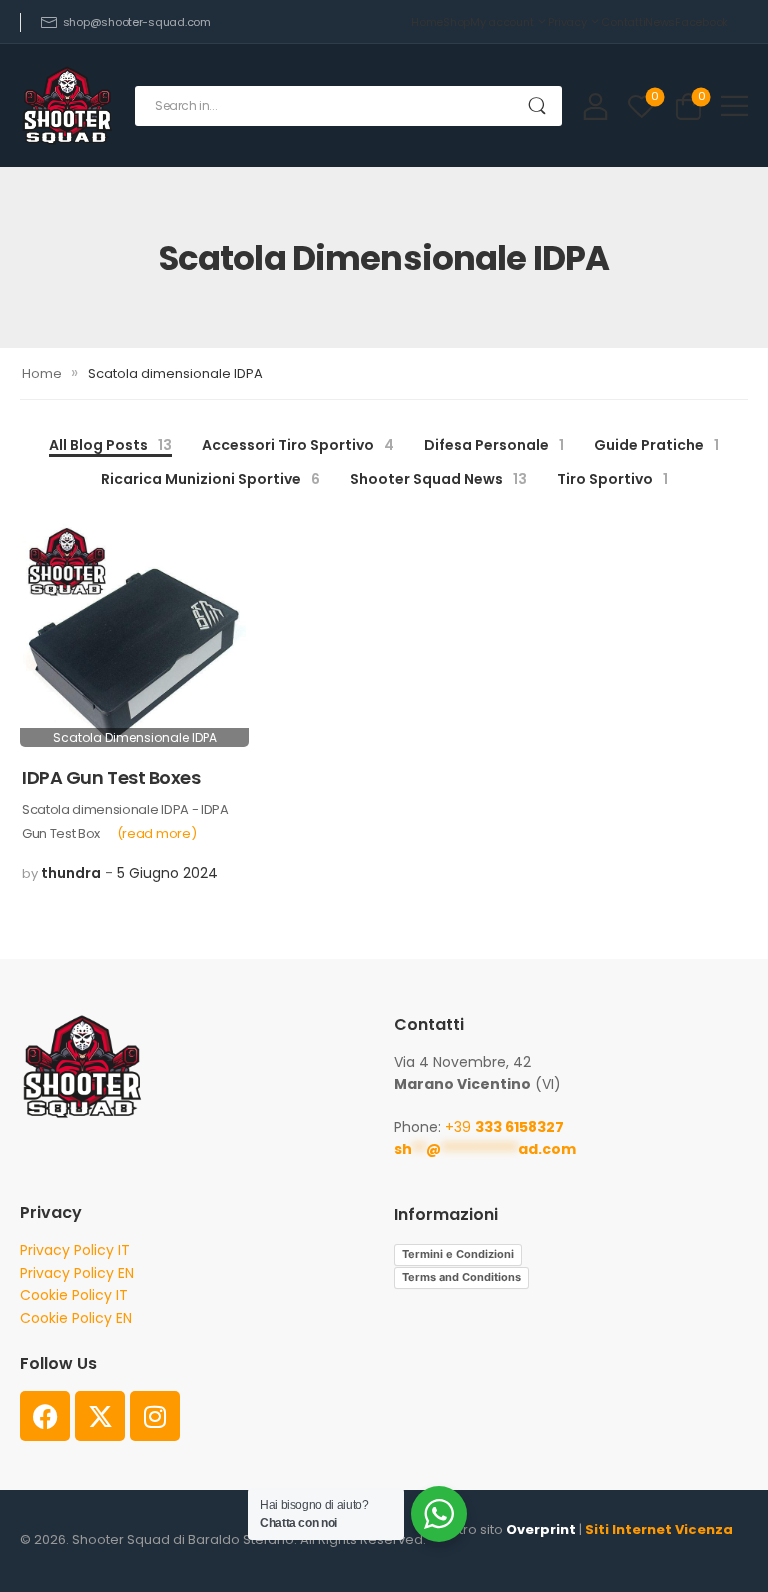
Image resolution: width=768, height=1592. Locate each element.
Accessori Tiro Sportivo (298, 445)
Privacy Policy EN (77, 1273)
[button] (734, 105)
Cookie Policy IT (74, 1295)
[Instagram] (155, 1416)
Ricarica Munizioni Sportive (210, 479)
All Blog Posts (110, 445)
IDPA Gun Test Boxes (111, 777)
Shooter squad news (438, 479)
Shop (456, 22)
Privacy (567, 22)
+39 (504, 1127)
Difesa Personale (494, 445)
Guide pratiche (656, 445)
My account (501, 22)
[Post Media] (134, 632)
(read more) (156, 833)
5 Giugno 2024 (167, 873)
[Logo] (67, 105)
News (660, 22)
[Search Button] (537, 106)
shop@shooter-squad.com (137, 22)
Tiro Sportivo (612, 479)
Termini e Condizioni (458, 1254)
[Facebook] (45, 1416)
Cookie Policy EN (76, 1318)
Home (427, 22)
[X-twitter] (100, 1416)
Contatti (623, 22)
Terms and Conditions (461, 1277)
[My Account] (595, 105)
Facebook (701, 22)
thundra (71, 873)
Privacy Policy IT (75, 1250)
